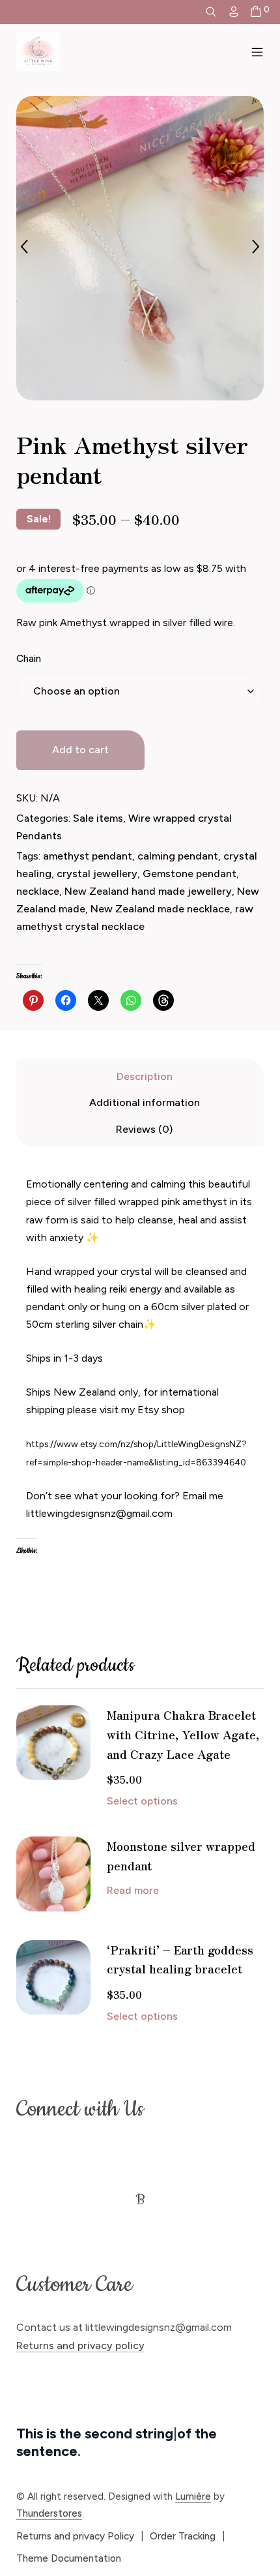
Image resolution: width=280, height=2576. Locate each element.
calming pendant (178, 856)
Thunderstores (49, 2513)
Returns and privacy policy (80, 2345)
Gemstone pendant (189, 874)
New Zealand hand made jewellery (148, 891)
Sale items (98, 818)
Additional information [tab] (145, 1102)
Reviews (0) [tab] (144, 1129)
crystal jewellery (97, 874)
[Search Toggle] (211, 12)
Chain (29, 659)
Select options (142, 1801)
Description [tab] (145, 1076)
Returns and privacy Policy (75, 2536)
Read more (133, 1890)
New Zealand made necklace (160, 909)
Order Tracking (183, 2536)
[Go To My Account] (234, 12)
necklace (38, 891)
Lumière (193, 2496)
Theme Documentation (69, 2558)
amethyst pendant (88, 856)
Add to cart (80, 750)
